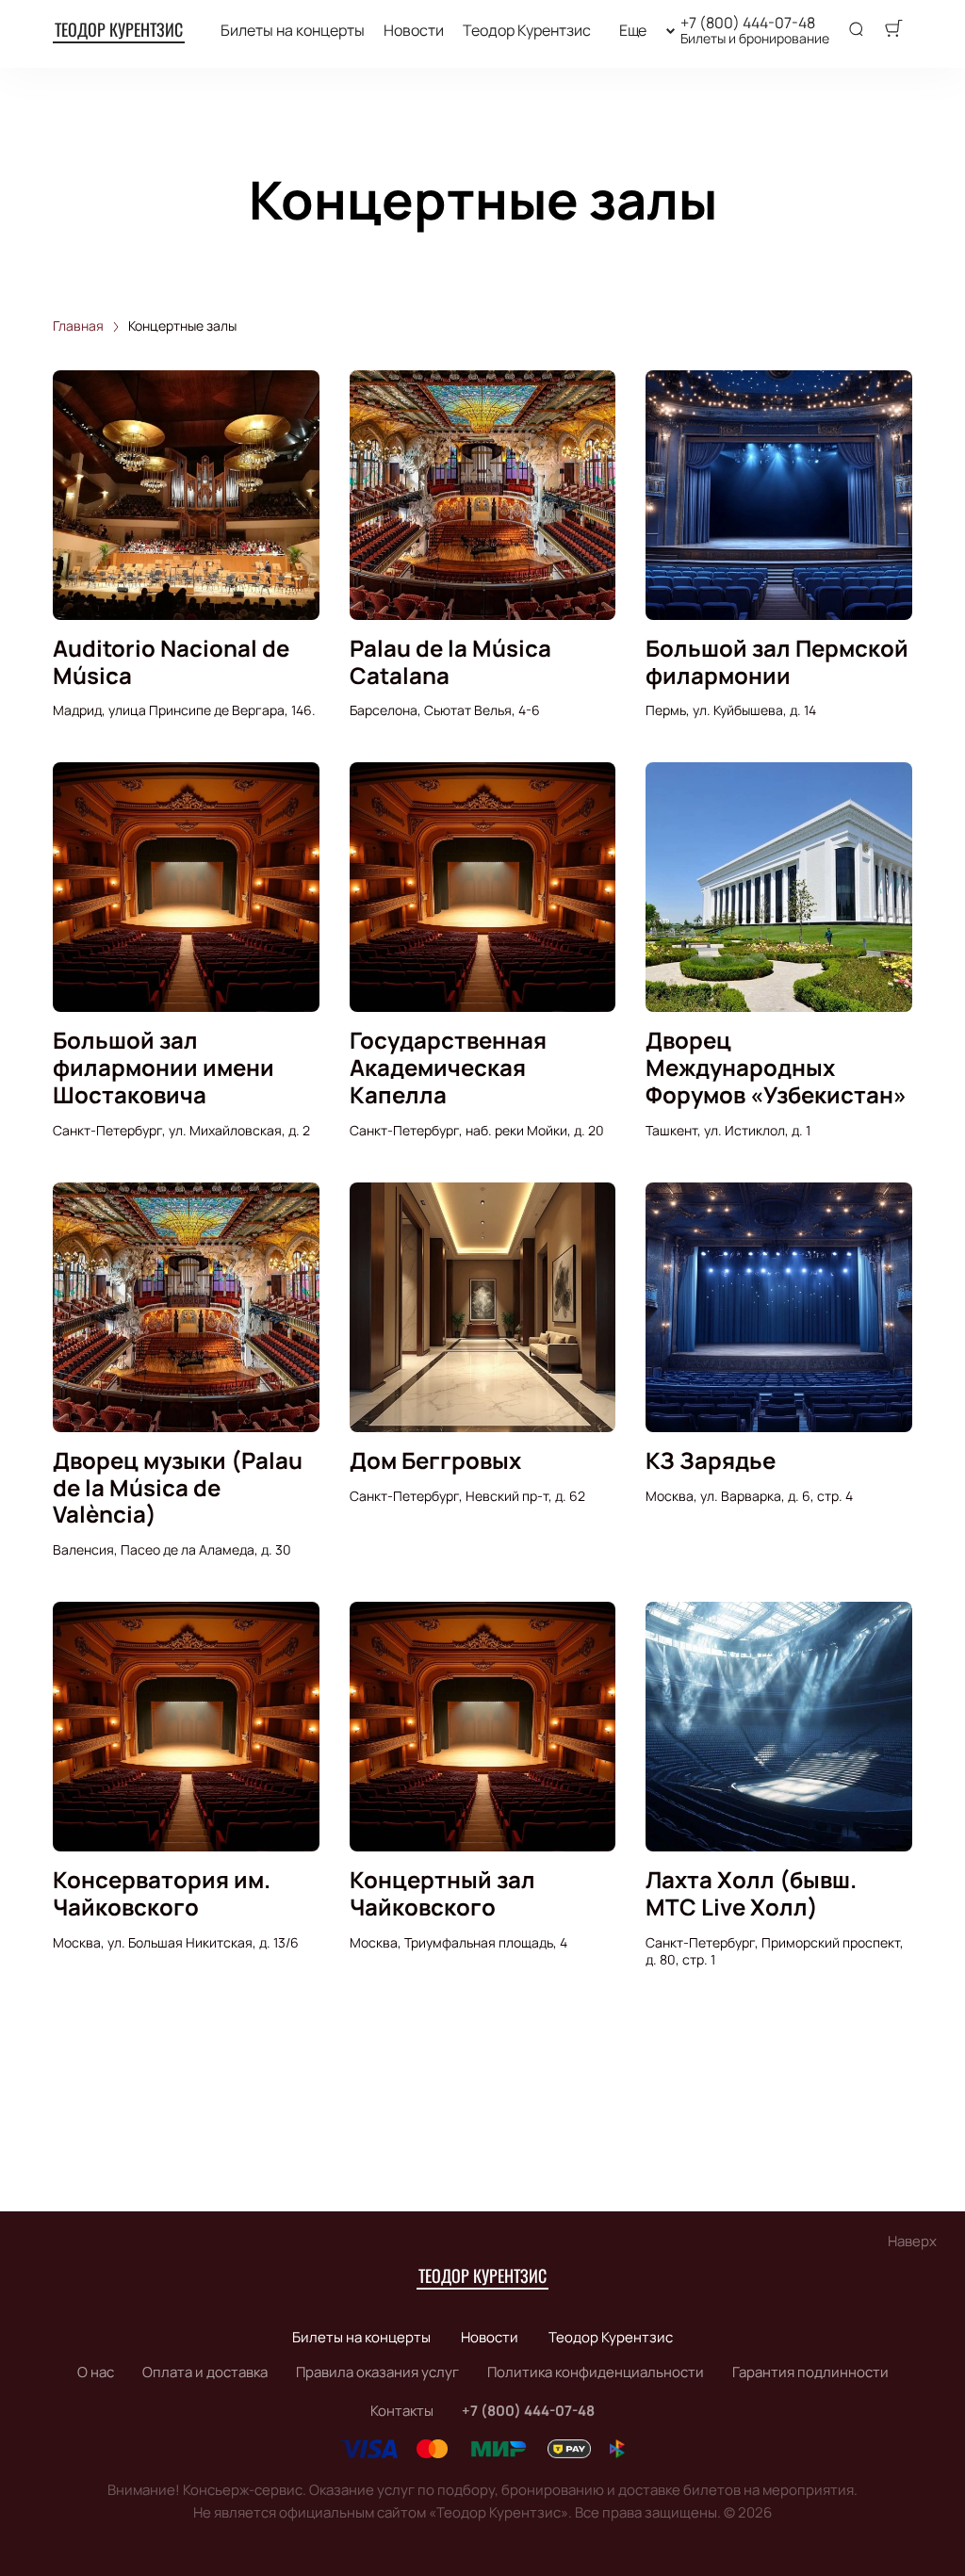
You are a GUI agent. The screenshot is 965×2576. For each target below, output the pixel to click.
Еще (633, 31)
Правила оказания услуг (377, 2372)
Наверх (912, 2241)
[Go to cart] (893, 30)
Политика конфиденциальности (596, 2372)
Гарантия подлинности (810, 2372)
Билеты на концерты (293, 31)
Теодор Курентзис (119, 29)
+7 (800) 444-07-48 (748, 23)
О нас (96, 2372)
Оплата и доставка (205, 2372)
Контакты (402, 2411)
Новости (414, 31)
